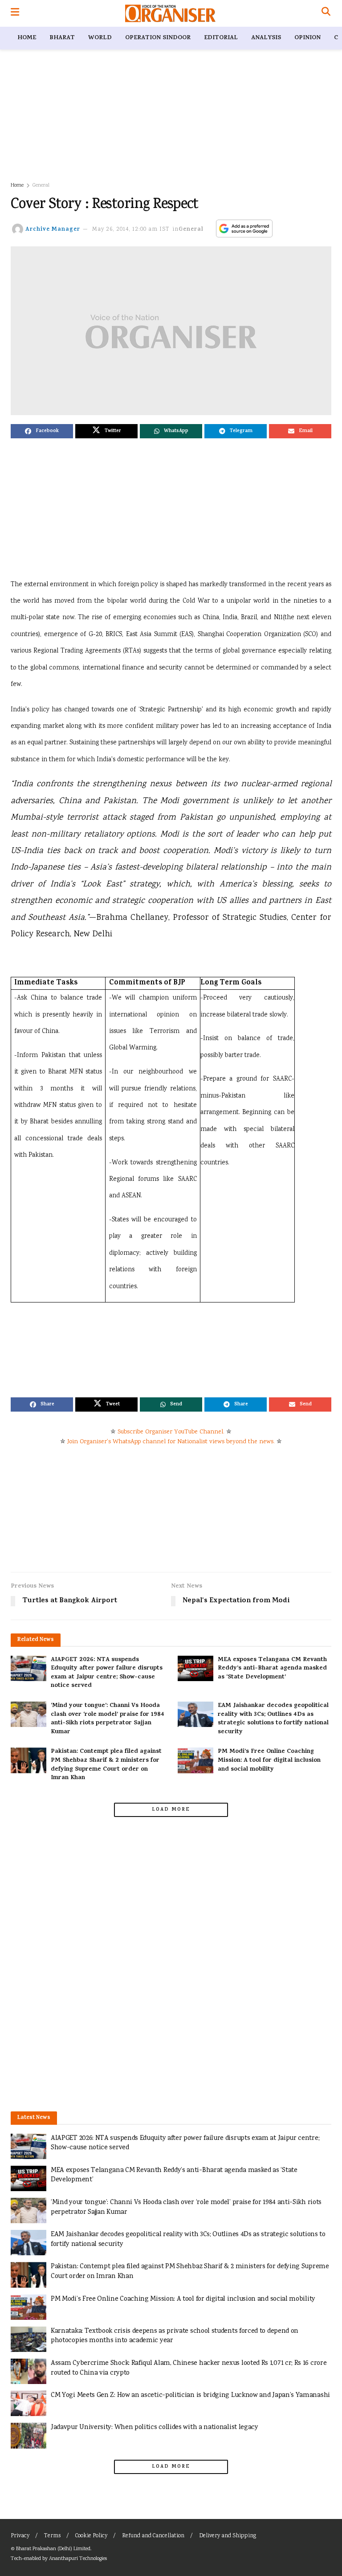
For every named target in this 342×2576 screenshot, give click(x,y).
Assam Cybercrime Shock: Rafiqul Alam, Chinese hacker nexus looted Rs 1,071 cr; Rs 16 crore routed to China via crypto (189, 2368)
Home (27, 38)
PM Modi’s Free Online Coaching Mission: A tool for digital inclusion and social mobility (269, 1760)
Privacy (20, 2536)
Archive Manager (53, 230)
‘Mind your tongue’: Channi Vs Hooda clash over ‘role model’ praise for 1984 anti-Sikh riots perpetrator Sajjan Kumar (108, 1719)
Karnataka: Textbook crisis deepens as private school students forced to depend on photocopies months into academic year (175, 2336)
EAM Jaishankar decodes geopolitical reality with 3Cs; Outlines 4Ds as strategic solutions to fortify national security (273, 1719)
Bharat (62, 38)
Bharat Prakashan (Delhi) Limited (53, 2549)
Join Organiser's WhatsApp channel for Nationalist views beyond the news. (171, 1442)
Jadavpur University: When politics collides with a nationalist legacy (155, 2427)
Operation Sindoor (158, 38)
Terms (52, 2536)
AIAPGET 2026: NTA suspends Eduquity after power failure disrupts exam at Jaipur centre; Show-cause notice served (107, 1673)
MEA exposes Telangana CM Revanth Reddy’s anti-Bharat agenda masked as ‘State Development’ (272, 1669)
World (100, 38)
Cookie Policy (91, 2536)
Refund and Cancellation (153, 2536)
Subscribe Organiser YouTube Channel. (171, 1432)
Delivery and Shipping (228, 2536)
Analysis (266, 38)
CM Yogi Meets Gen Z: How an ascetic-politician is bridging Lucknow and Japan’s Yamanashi (190, 2395)
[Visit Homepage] (170, 13)
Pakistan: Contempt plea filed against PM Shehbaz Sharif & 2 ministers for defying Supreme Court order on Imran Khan (106, 1765)
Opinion (307, 38)
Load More (171, 1810)
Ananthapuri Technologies (78, 2559)
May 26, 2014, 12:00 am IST (131, 230)
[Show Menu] (15, 13)
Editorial (221, 38)
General (41, 186)
